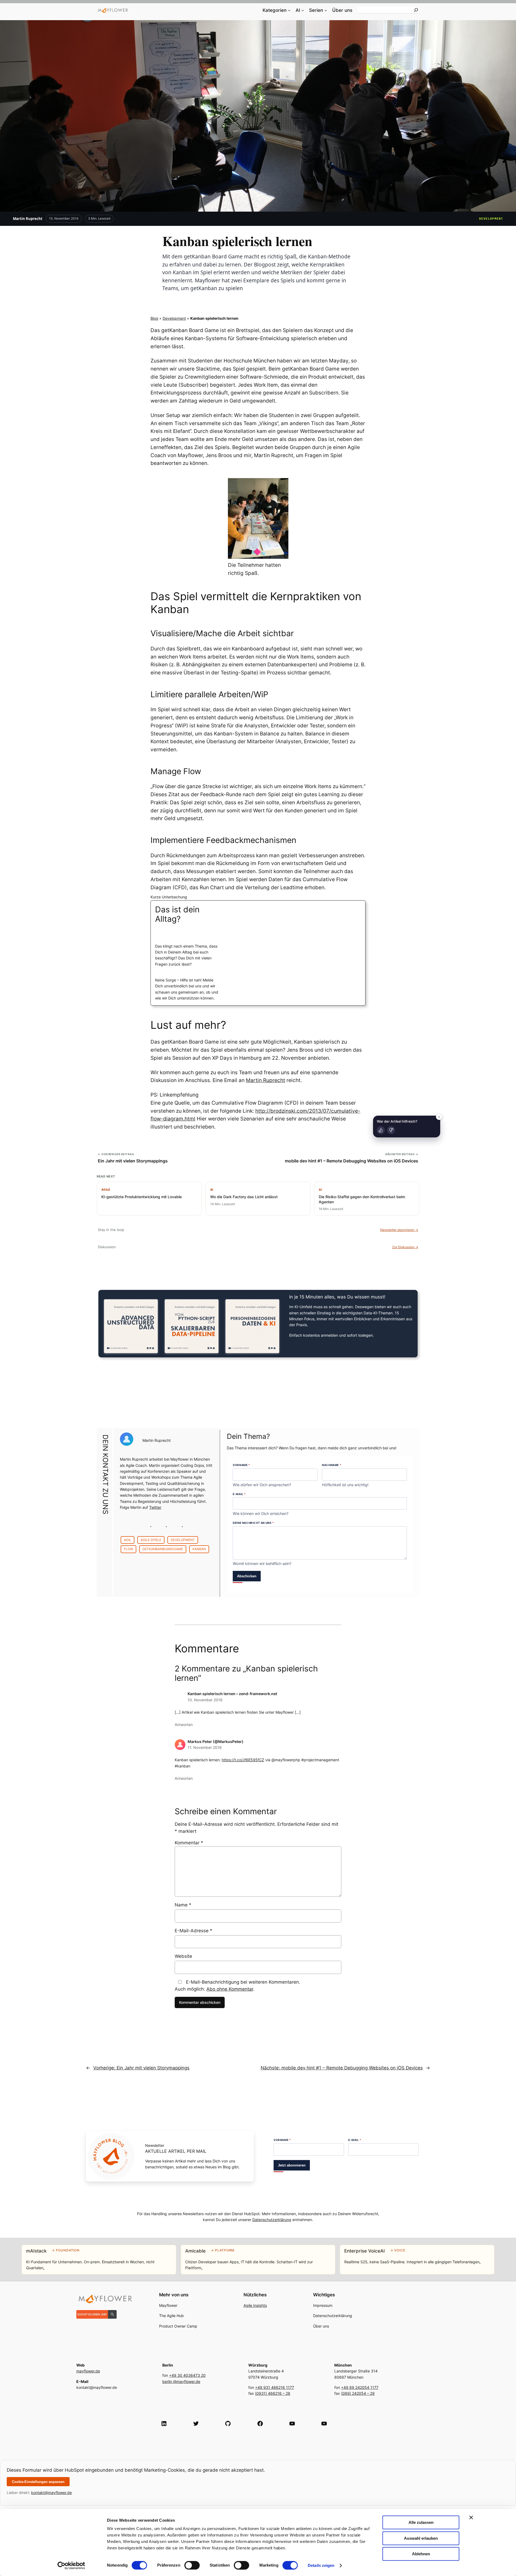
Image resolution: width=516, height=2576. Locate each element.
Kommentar (189, 1843)
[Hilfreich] (381, 1130)
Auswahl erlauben (421, 2538)
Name (183, 1905)
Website (183, 1956)
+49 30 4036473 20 (187, 2375)
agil (128, 1540)
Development (491, 219)
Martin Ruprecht (28, 219)
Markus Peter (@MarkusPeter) (216, 1741)
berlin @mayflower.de (181, 2381)
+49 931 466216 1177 (275, 2387)
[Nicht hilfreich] (391, 1130)
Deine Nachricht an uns (253, 1523)
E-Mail (239, 1494)
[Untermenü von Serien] (326, 10)
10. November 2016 (205, 1700)
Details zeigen (321, 2565)
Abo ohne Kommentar (230, 1989)
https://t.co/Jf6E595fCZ (243, 1760)
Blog (154, 318)
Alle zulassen (421, 2522)
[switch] (192, 2565)
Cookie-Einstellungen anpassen (38, 2482)
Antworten (184, 1725)
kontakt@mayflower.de (51, 2493)
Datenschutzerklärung (272, 2220)
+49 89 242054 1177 (360, 2387)
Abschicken (247, 1576)
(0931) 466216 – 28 (273, 2393)
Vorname (241, 1465)
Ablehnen (421, 2554)
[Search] (416, 10)
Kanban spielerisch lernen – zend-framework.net (232, 1694)
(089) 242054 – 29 (358, 2393)
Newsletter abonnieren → (399, 1230)
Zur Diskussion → (405, 1247)
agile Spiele (151, 1540)
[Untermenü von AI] (303, 10)
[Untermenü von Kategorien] (289, 10)
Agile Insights (255, 2305)
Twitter (155, 1507)
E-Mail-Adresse (193, 1931)
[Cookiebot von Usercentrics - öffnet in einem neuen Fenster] (71, 2566)
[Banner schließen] (471, 2517)
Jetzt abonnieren (292, 2165)
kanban (199, 1549)
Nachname (332, 1465)
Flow (128, 1549)
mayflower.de (88, 2371)
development (183, 1540)
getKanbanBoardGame (163, 1549)
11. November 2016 (205, 1747)
